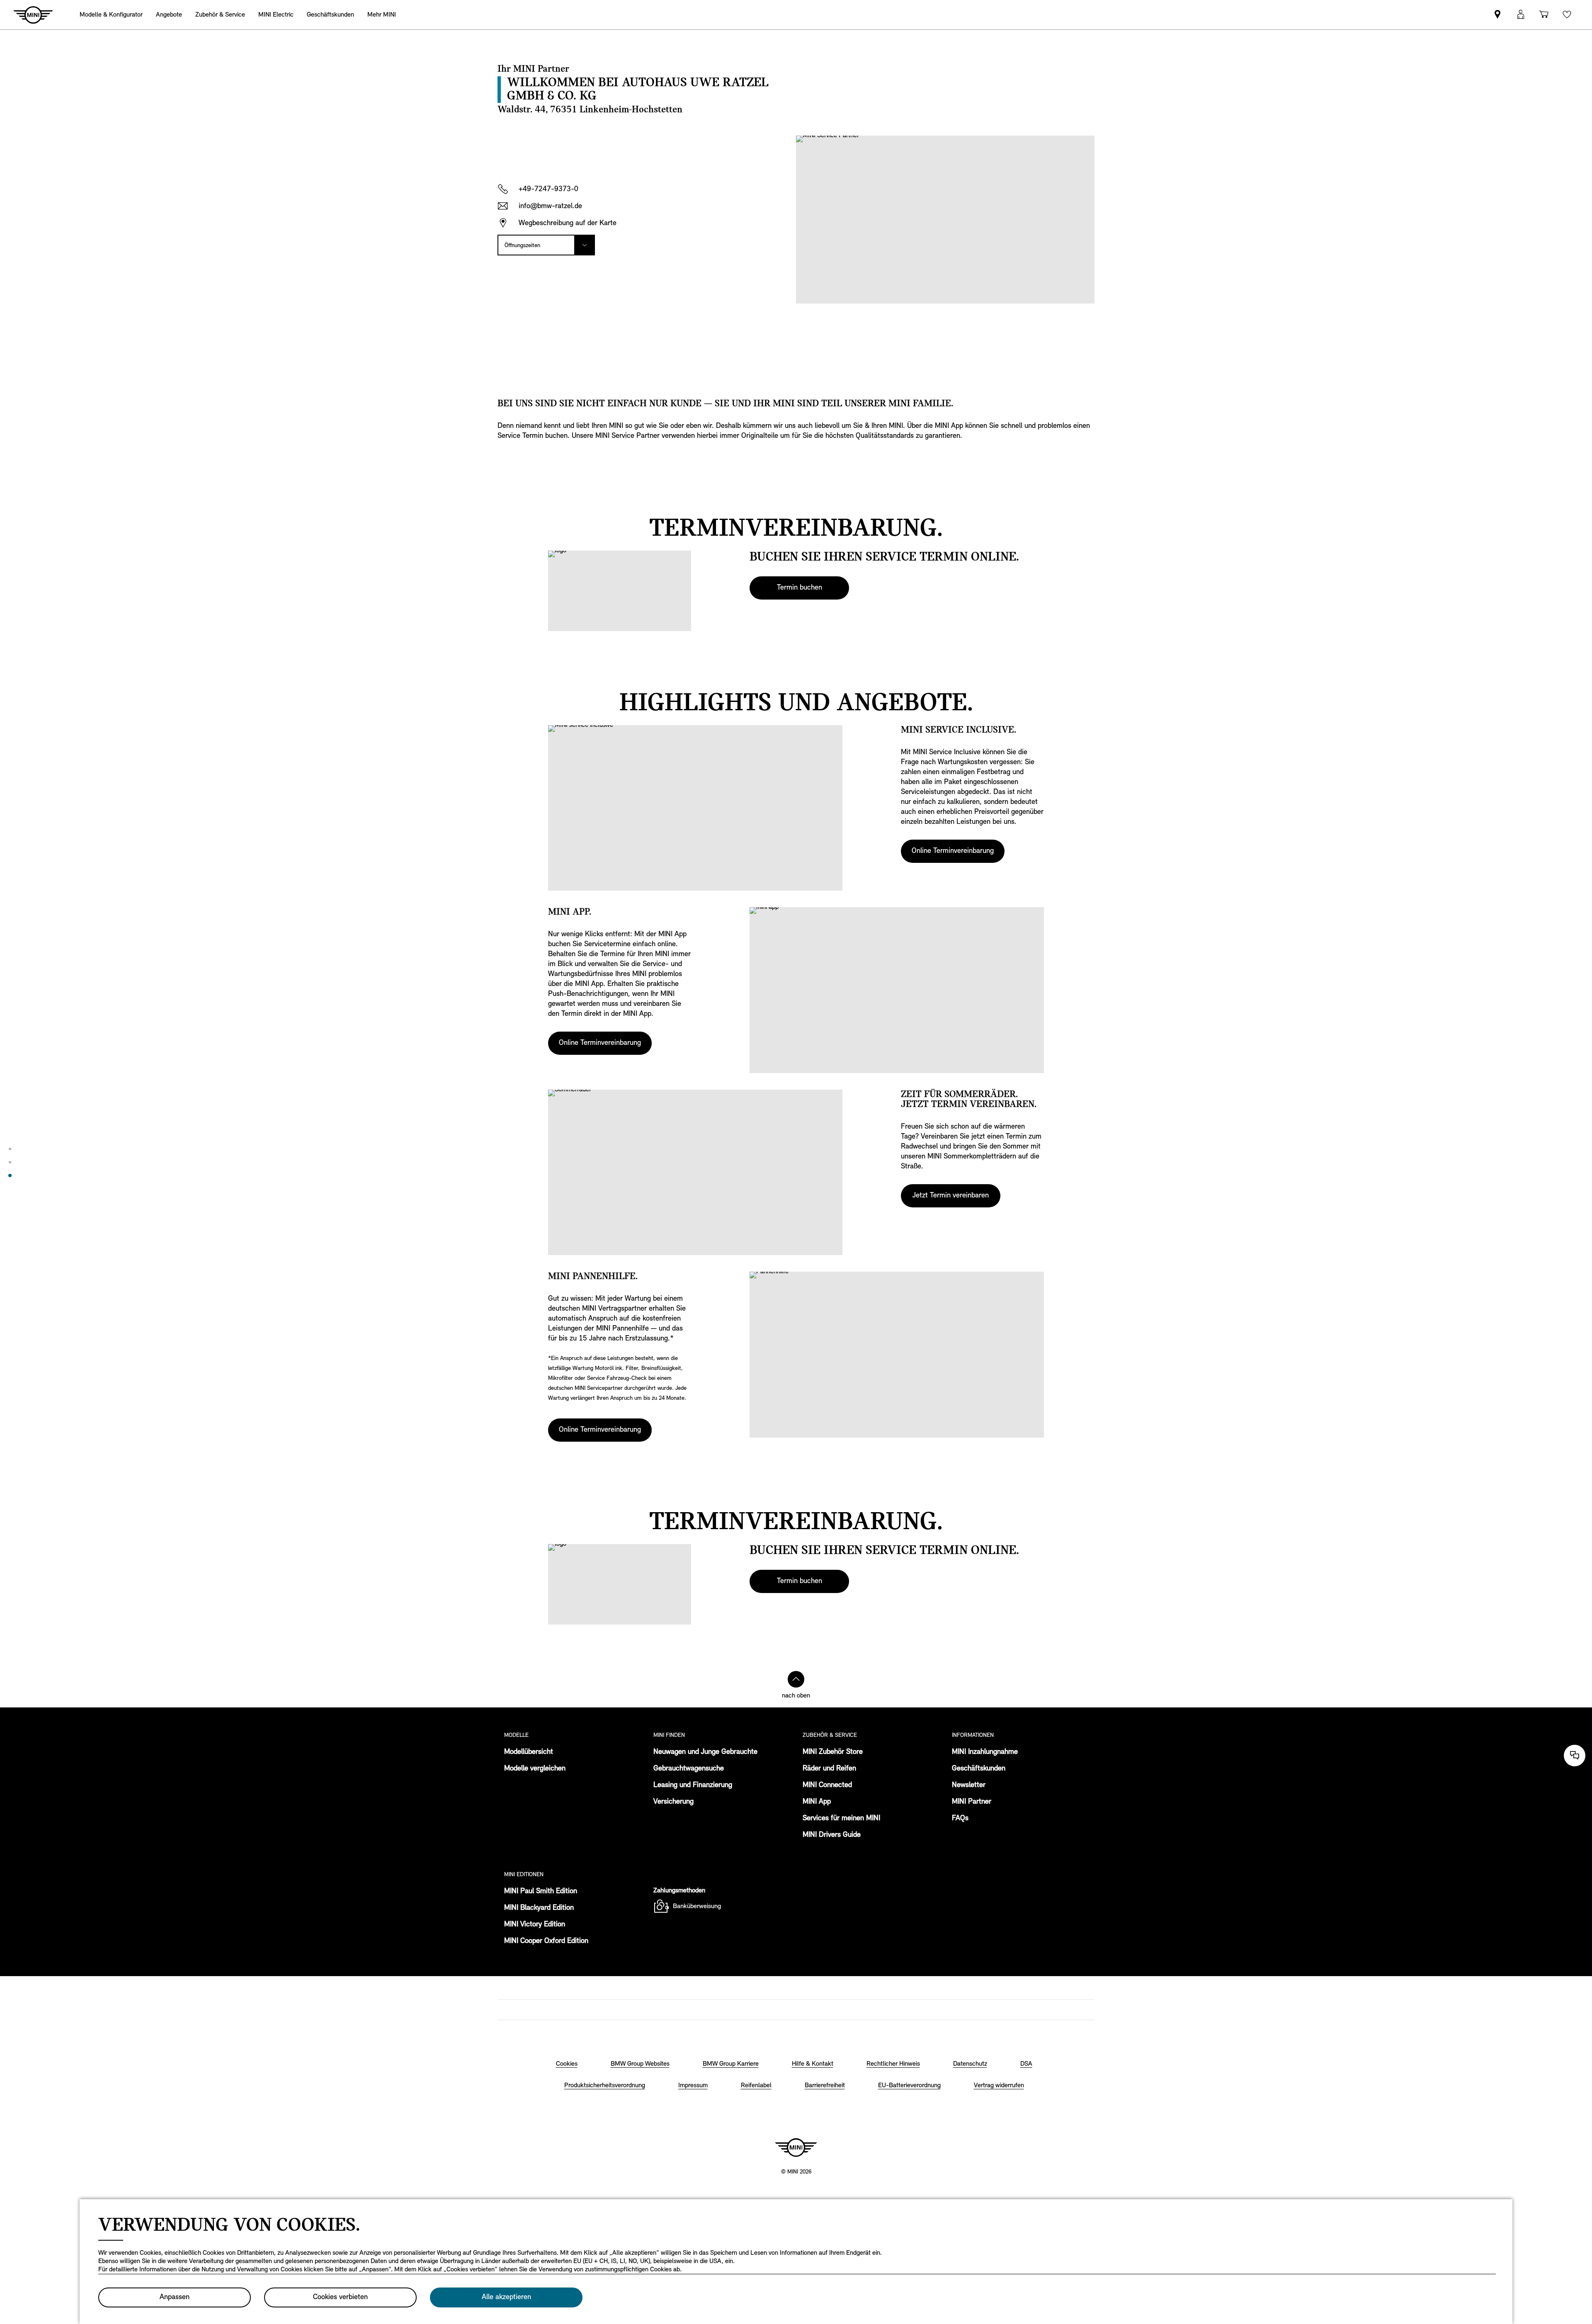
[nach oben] (796, 1679)
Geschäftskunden (979, 1769)
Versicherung (673, 1802)
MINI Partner (972, 1802)
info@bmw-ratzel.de (550, 206)
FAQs (960, 1819)
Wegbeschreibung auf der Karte (568, 223)
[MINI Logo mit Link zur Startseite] (796, 2147)
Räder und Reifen (829, 1769)
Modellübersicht (529, 1752)
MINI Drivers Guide (832, 1835)
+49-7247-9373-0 (548, 189)
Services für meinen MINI (841, 1819)
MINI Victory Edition (535, 1925)
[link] (1497, 15)
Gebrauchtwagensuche (689, 1769)
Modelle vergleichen (535, 1769)
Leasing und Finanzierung (693, 1785)
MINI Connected (827, 1785)
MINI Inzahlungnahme (985, 1752)
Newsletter (969, 1785)
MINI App (817, 1802)
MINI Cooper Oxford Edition (546, 1941)
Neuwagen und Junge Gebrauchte (705, 1752)
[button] (1521, 15)
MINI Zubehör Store (833, 1752)
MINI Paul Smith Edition (541, 1892)
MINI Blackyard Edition (539, 1908)
